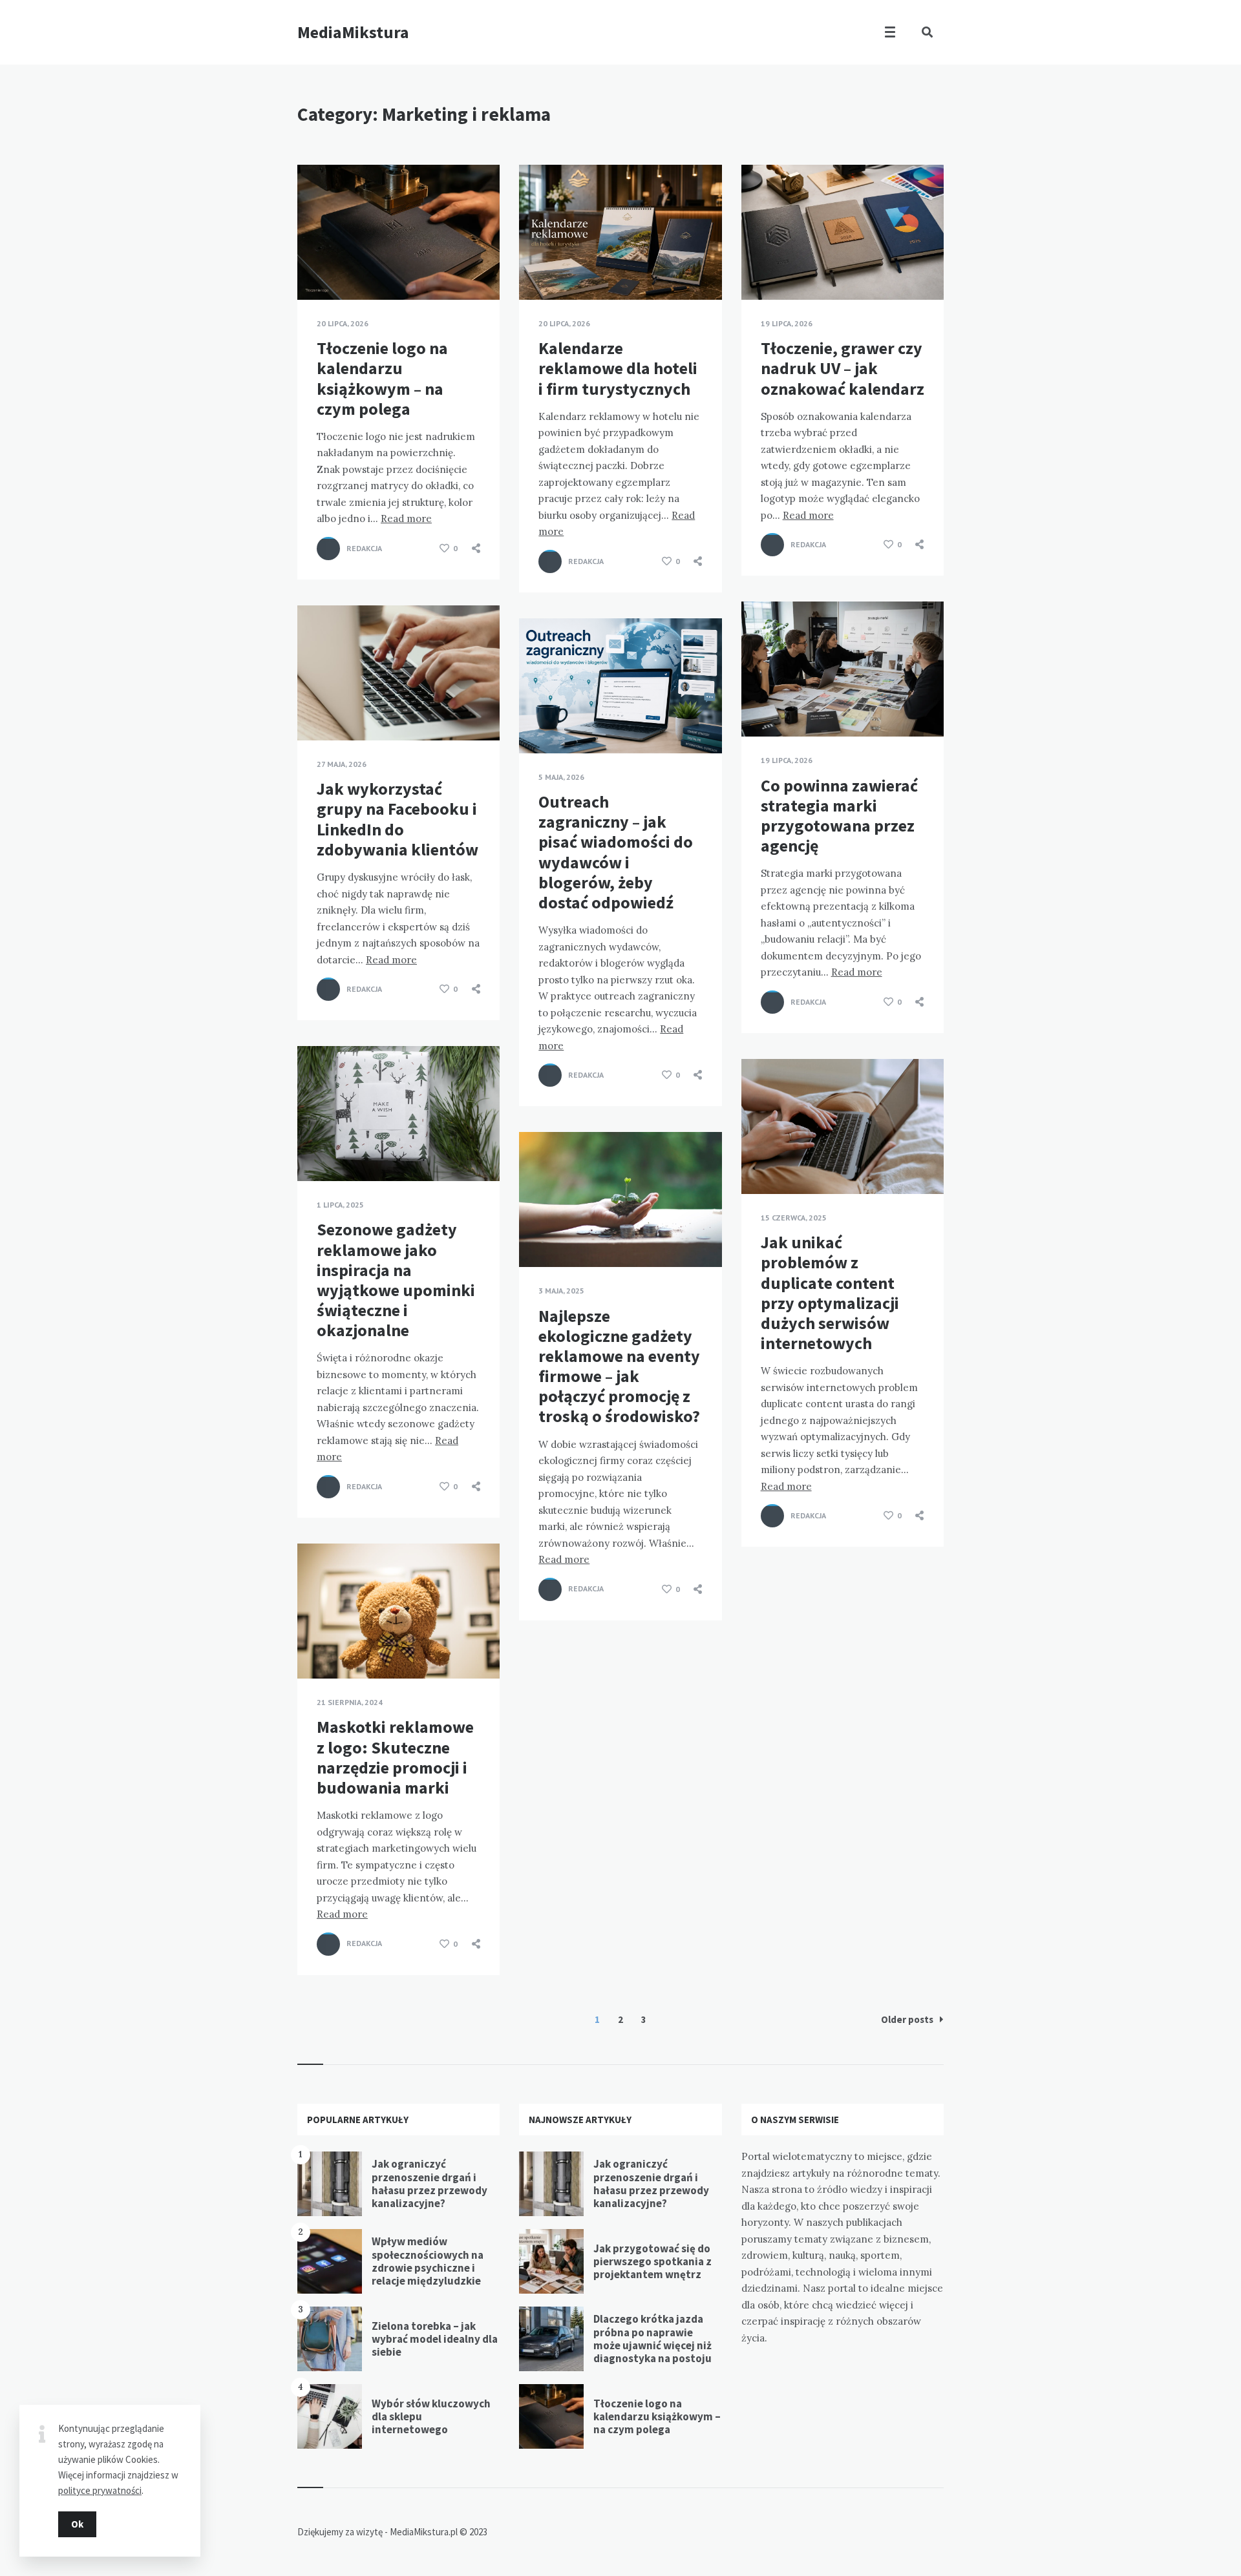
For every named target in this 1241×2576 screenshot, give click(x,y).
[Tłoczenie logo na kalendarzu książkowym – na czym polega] (317, 267)
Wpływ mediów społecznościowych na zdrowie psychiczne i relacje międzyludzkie (428, 2261)
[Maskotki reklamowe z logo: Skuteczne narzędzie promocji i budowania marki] (317, 1646)
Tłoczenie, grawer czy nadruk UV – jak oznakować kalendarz (843, 368)
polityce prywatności (100, 2490)
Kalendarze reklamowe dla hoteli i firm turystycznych (618, 368)
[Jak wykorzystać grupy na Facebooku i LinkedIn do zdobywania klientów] (317, 708)
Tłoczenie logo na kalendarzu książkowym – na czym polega (382, 378)
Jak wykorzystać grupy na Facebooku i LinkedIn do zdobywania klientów (398, 819)
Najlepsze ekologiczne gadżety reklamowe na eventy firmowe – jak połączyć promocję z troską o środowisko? (619, 1366)
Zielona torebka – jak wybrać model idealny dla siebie (435, 2339)
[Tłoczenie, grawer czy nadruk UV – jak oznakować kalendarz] (761, 267)
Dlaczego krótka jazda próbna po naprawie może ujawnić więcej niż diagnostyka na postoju (652, 2339)
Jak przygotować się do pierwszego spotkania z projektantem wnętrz (652, 2262)
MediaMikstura (353, 32)
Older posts (907, 2019)
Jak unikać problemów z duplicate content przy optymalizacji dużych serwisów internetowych (830, 1293)
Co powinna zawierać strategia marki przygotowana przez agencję (839, 816)
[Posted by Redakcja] (328, 549)
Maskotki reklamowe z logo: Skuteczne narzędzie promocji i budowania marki (395, 1757)
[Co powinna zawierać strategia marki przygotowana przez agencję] (761, 704)
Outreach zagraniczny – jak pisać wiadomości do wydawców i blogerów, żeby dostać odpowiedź (616, 852)
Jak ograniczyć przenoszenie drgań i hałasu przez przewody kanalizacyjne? (430, 2183)
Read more (406, 518)
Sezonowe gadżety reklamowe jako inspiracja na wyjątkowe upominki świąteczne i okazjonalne (396, 1280)
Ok (77, 2524)
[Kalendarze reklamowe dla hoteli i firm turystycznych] (538, 267)
